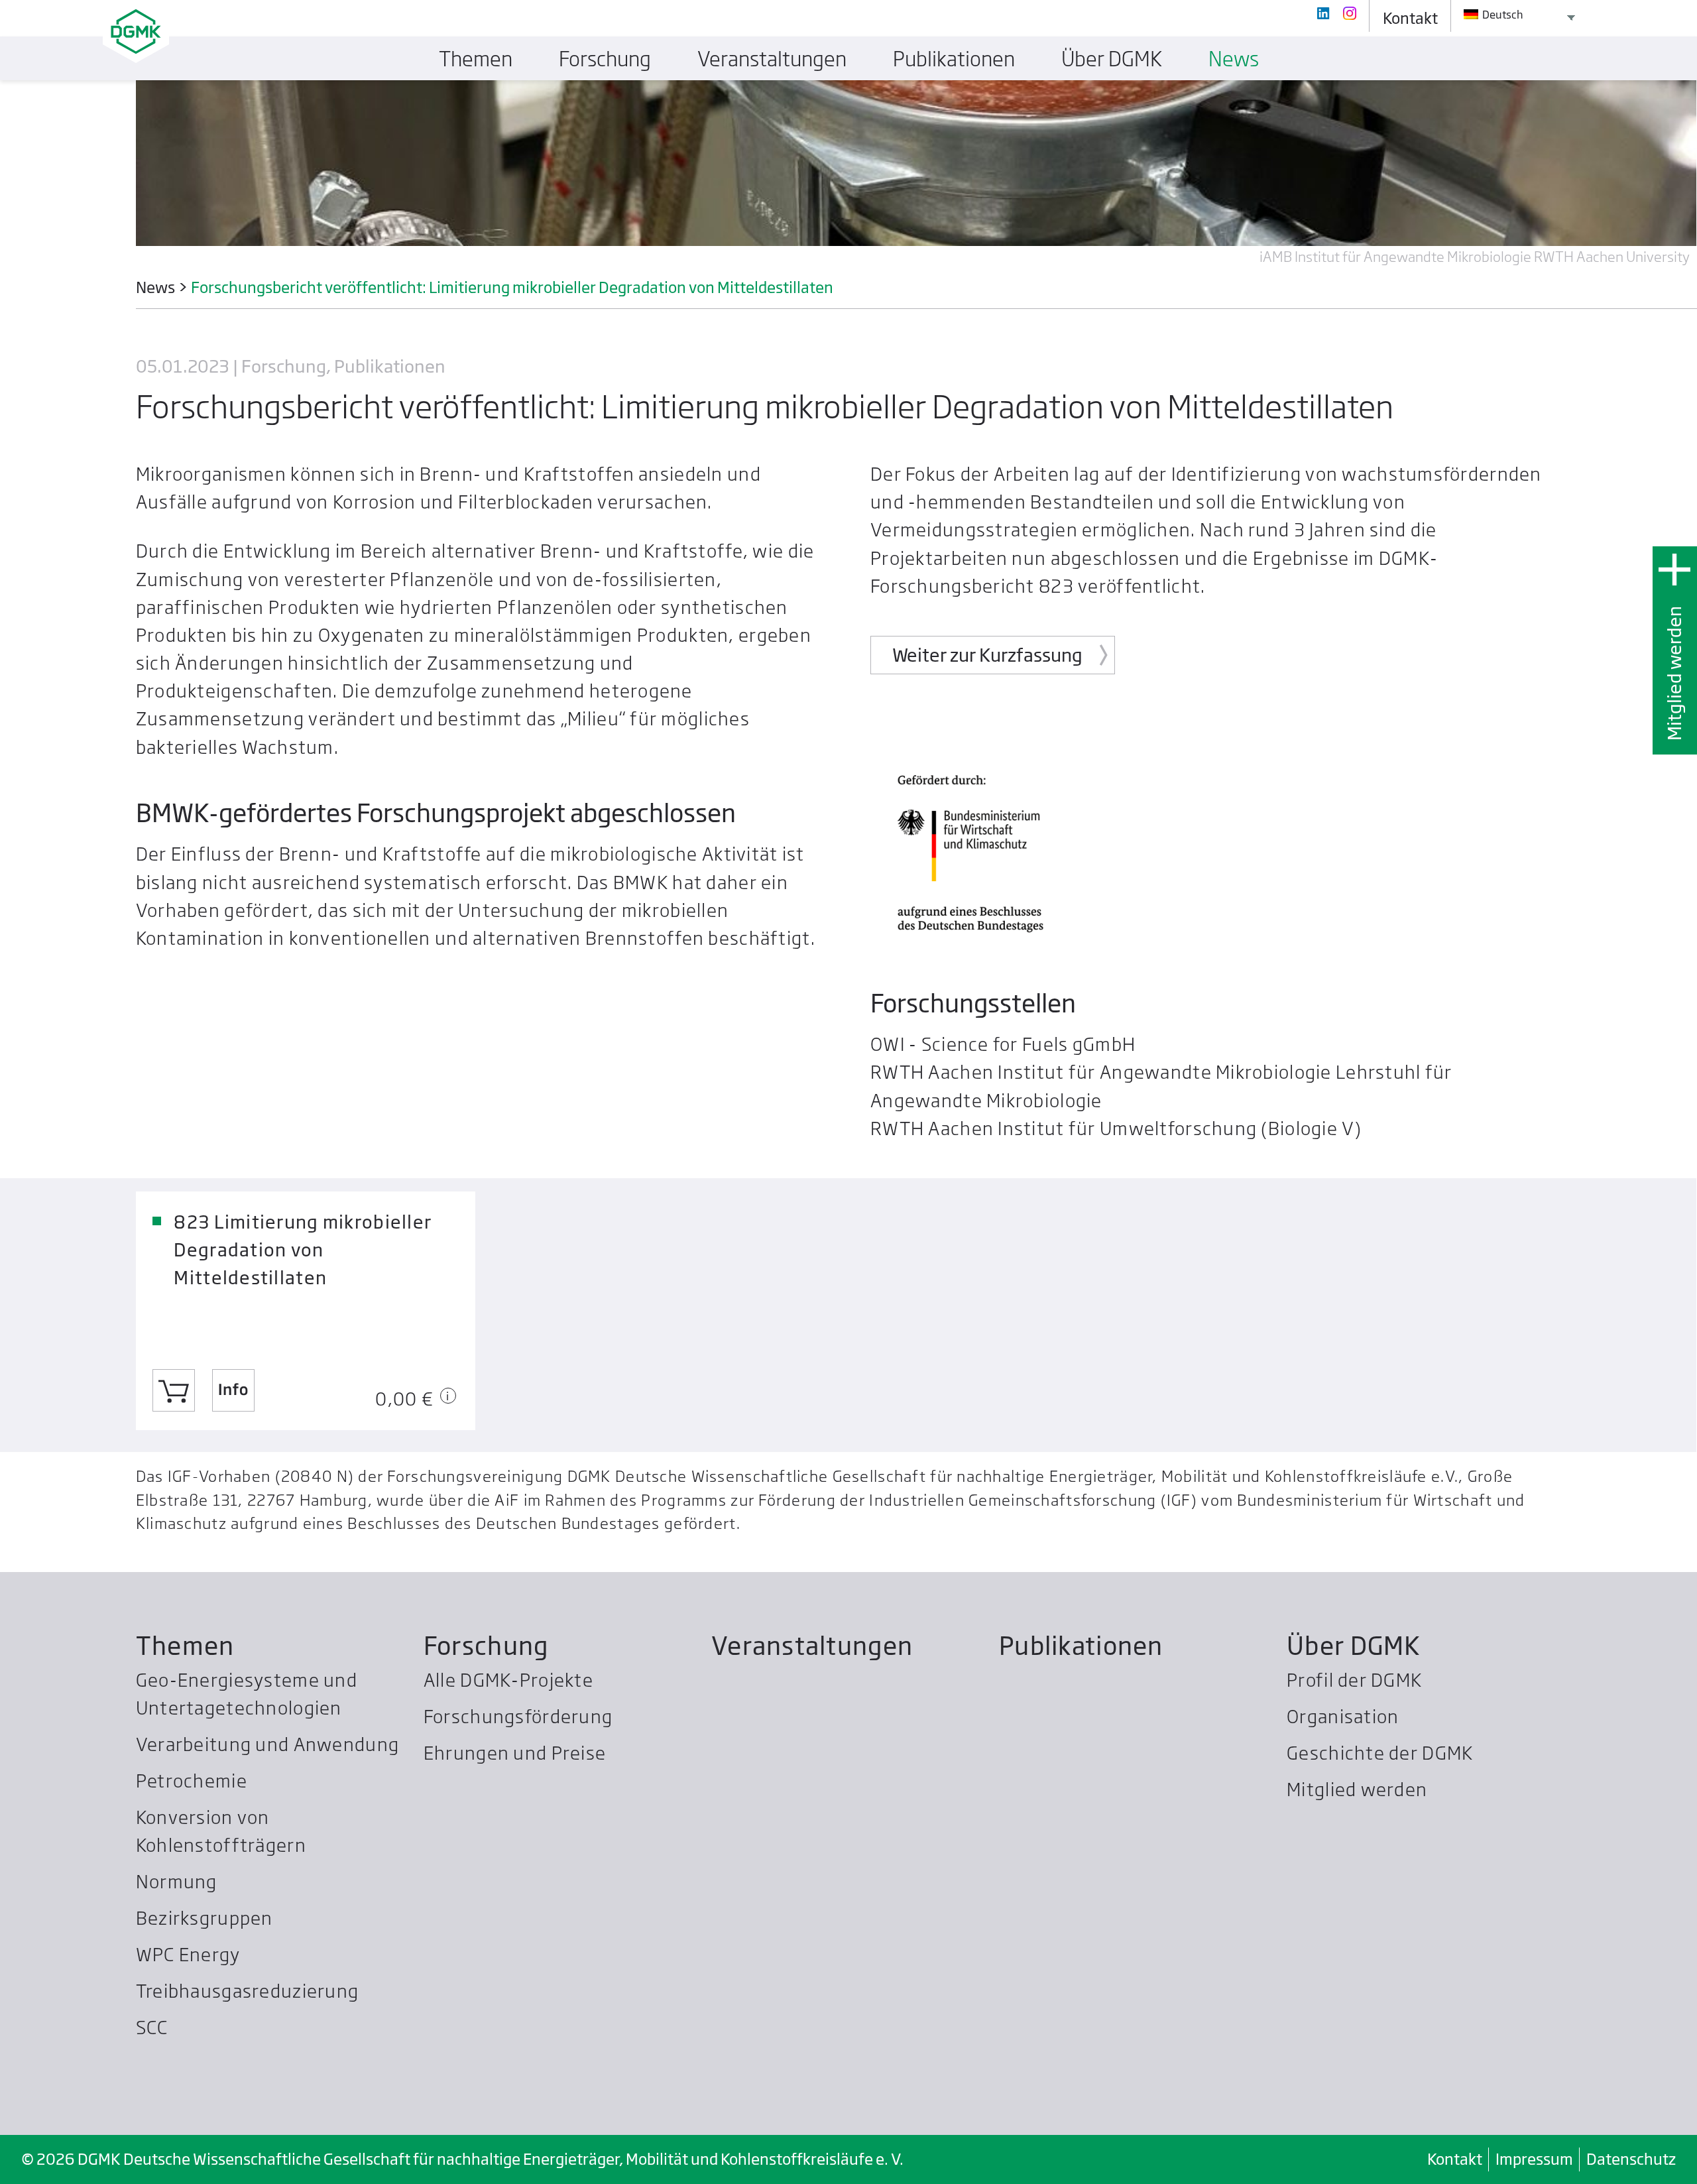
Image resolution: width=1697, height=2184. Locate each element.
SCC (152, 2027)
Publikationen (1081, 1646)
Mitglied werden (1674, 673)
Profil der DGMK (1354, 1680)
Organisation (1343, 1716)
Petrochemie (192, 1781)
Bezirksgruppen (205, 1918)
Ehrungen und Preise (515, 1753)
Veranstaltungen (812, 1646)
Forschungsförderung (518, 1716)
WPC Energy (188, 1954)
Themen (185, 1646)
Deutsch (1502, 15)
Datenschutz (1631, 2159)
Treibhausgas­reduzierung (247, 1991)
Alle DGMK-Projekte (508, 1680)
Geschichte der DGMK (1380, 1753)
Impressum (1534, 2159)
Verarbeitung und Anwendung (267, 1744)
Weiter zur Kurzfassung (987, 655)
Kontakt (1455, 2159)
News (1234, 59)
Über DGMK (1354, 1646)
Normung (177, 1881)
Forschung (486, 1646)
